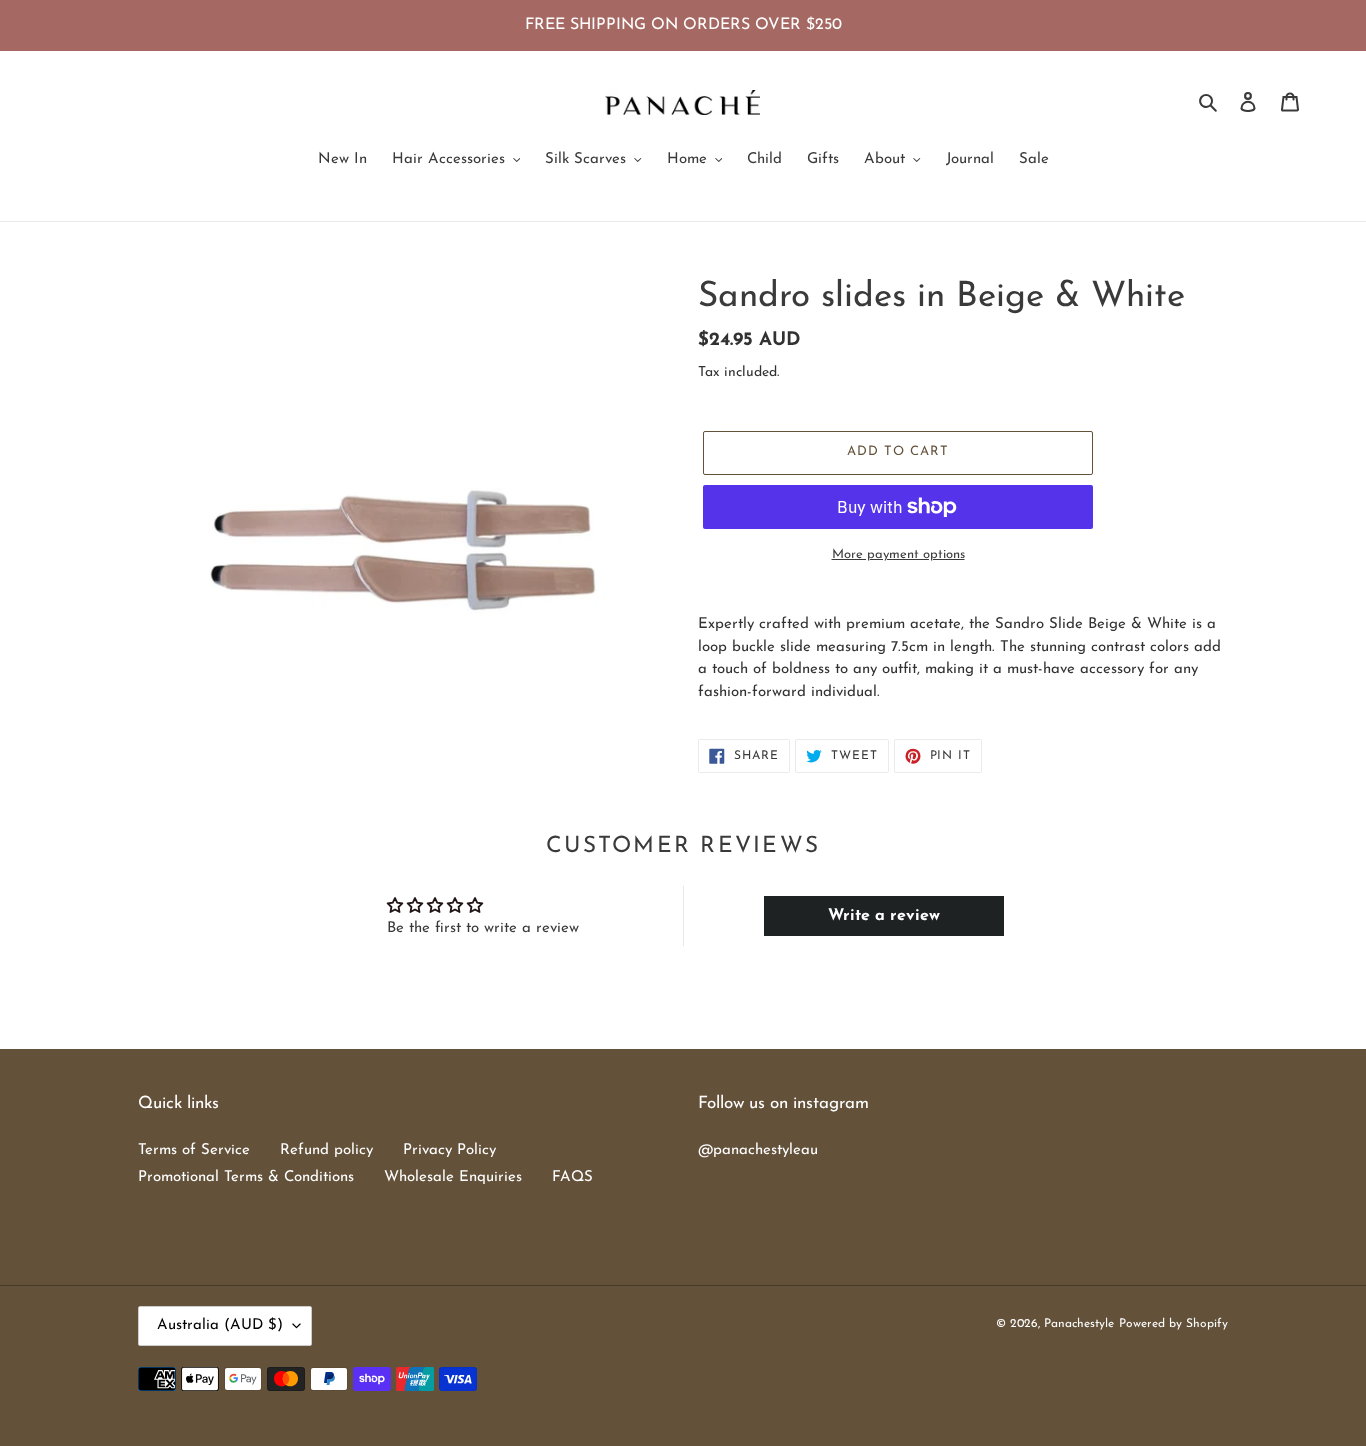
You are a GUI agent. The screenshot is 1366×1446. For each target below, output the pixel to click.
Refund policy (326, 1150)
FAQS (572, 1177)
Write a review (884, 916)
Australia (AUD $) (220, 1325)
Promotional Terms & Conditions (246, 1177)
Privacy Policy (449, 1150)
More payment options (898, 554)
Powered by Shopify (1173, 1324)
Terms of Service (194, 1150)
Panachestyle (1079, 1324)
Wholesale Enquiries (453, 1177)
